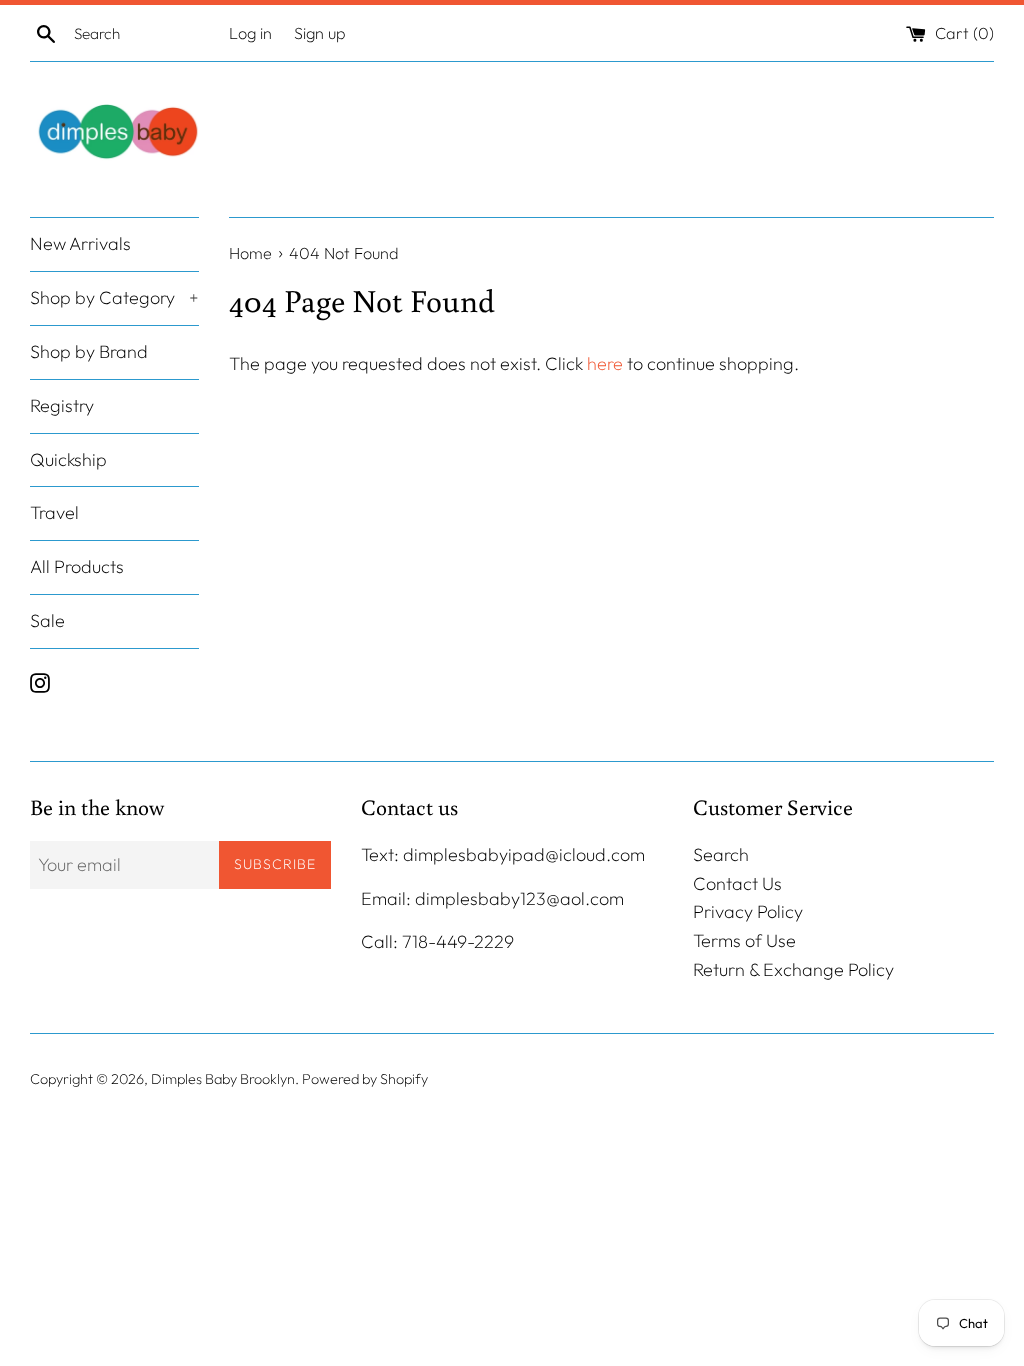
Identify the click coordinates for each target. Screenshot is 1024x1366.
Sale (47, 620)
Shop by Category (114, 297)
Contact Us (737, 883)
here (605, 363)
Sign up (320, 33)
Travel (54, 512)
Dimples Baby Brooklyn (223, 1079)
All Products (77, 566)
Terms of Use (744, 940)
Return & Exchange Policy (793, 969)
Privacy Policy (748, 911)
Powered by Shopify (365, 1079)
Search (721, 854)
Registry (62, 405)
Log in (250, 33)
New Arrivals (80, 243)
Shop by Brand (89, 351)
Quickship (68, 459)
